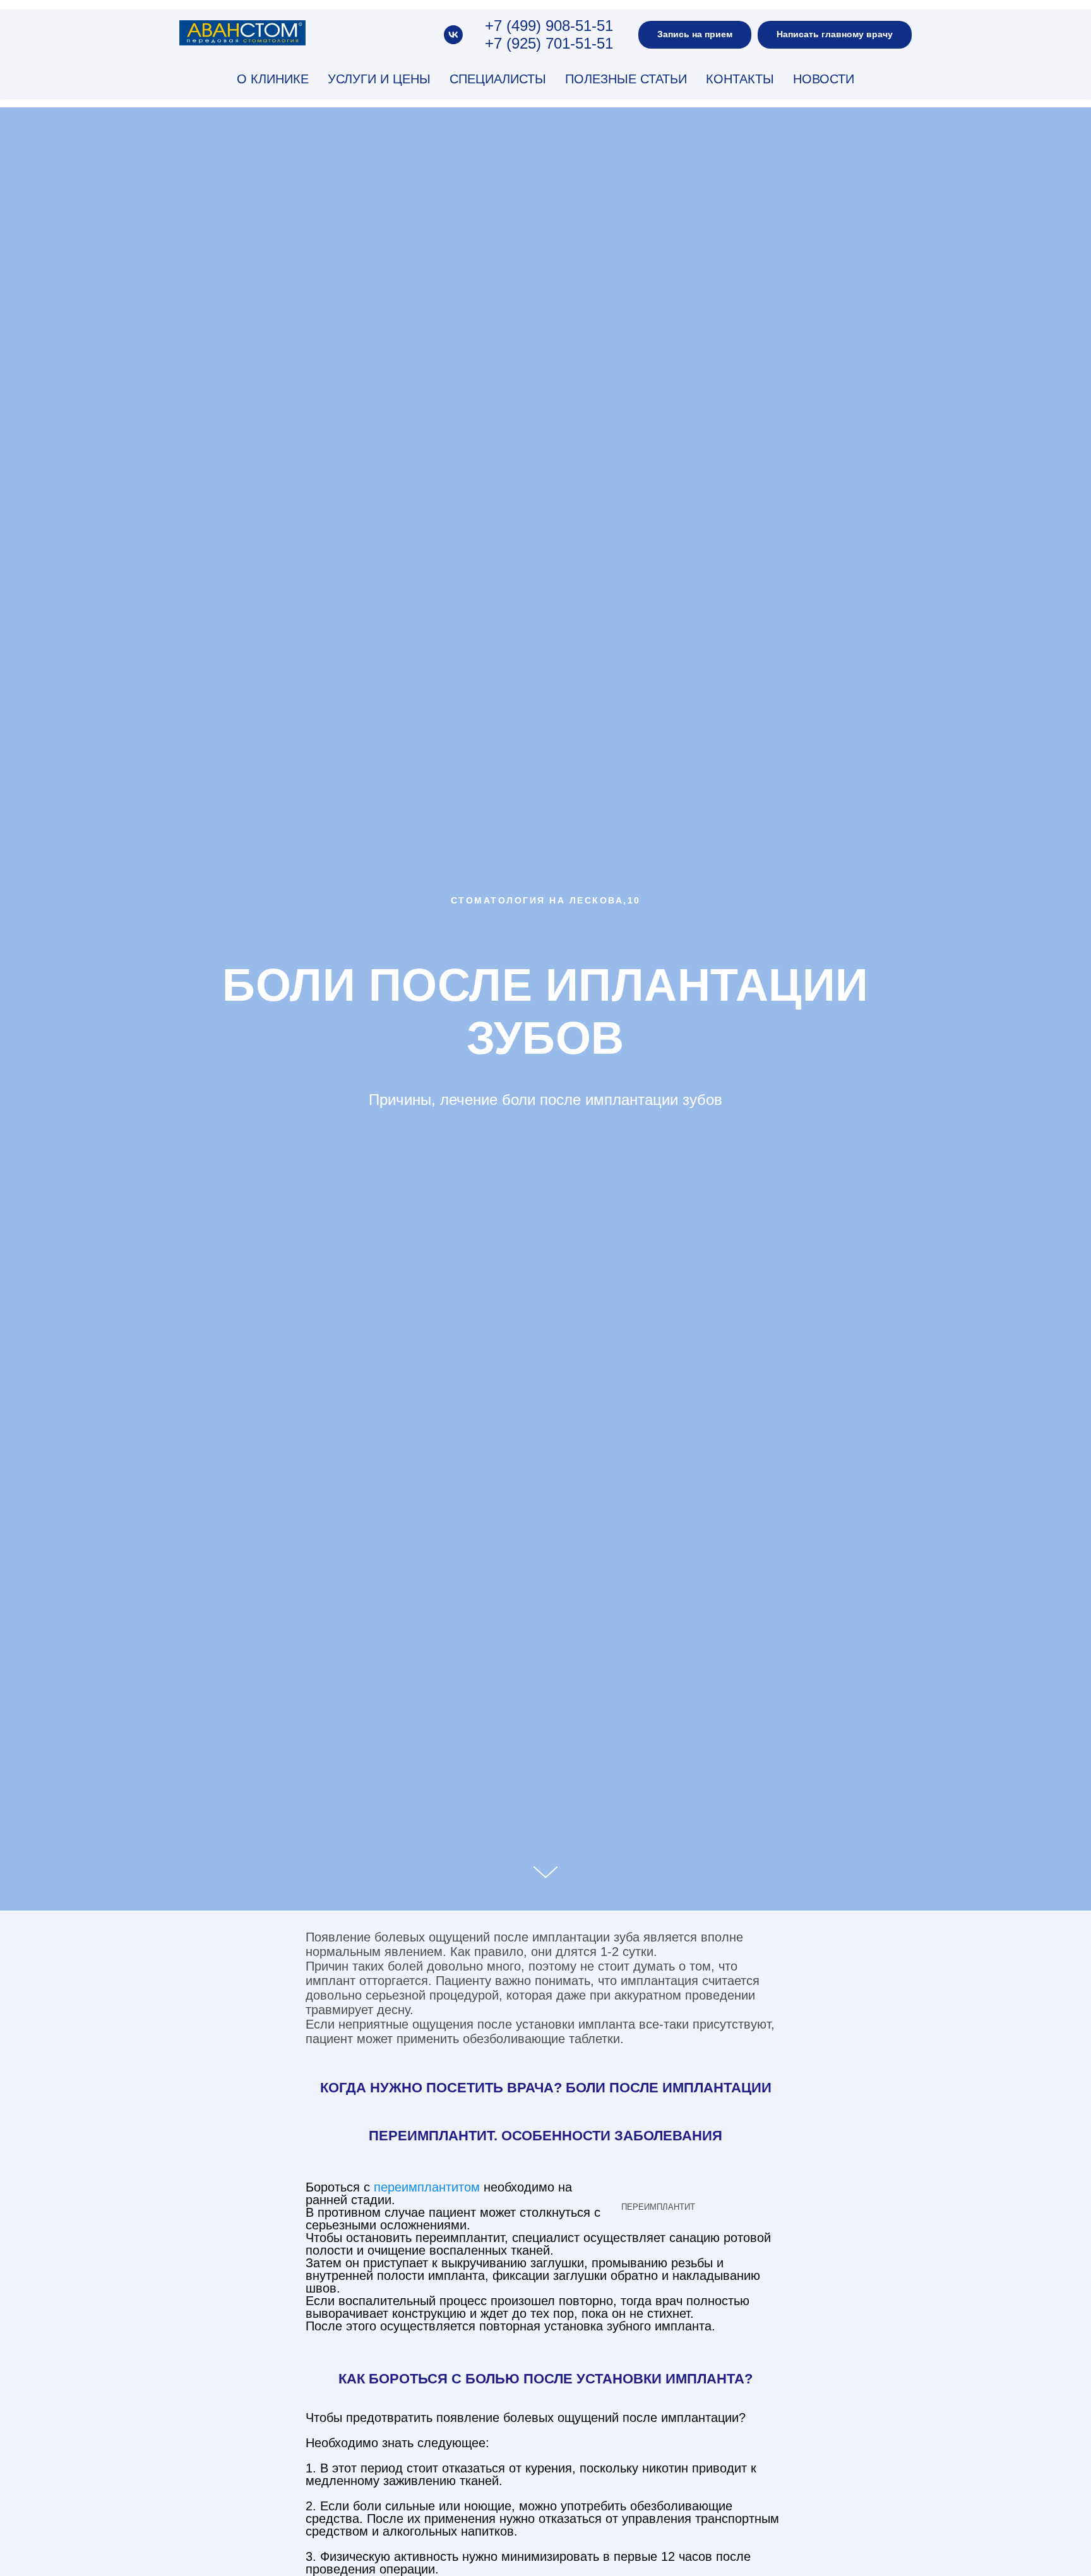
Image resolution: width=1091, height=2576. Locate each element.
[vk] (453, 35)
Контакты (740, 79)
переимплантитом (427, 2187)
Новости (824, 79)
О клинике (273, 79)
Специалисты (498, 79)
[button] (695, 35)
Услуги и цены (379, 79)
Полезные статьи (626, 79)
